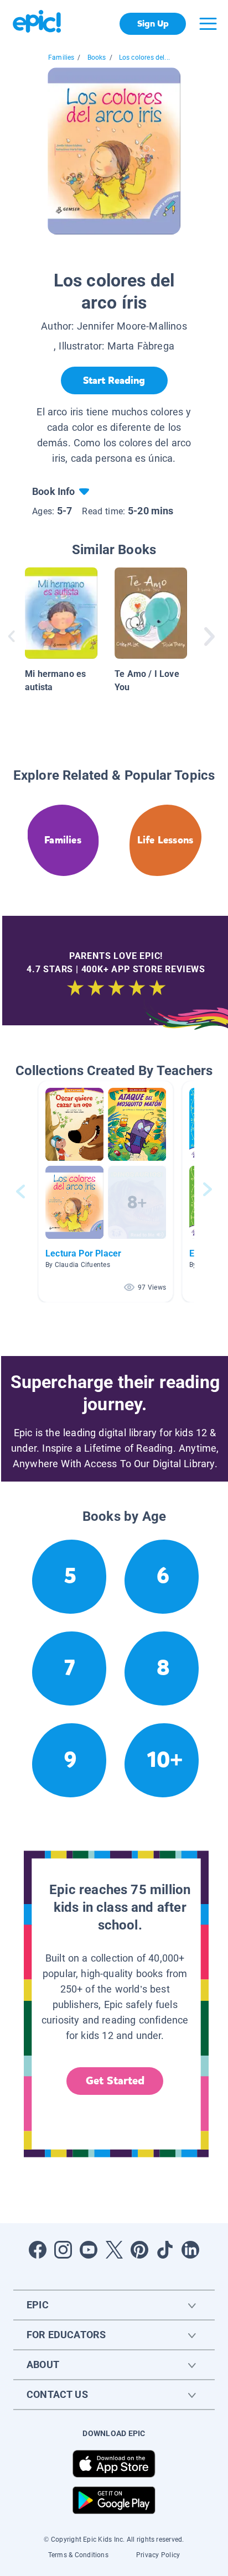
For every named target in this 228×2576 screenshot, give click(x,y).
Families (61, 58)
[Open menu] (208, 24)
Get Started (115, 2081)
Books (97, 58)
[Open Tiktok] (165, 2250)
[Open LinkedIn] (190, 2250)
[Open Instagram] (63, 2250)
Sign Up (153, 24)
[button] (106, 1191)
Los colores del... (144, 58)
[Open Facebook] (38, 2250)
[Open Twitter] (114, 2250)
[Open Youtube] (89, 2250)
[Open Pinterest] (139, 2250)
